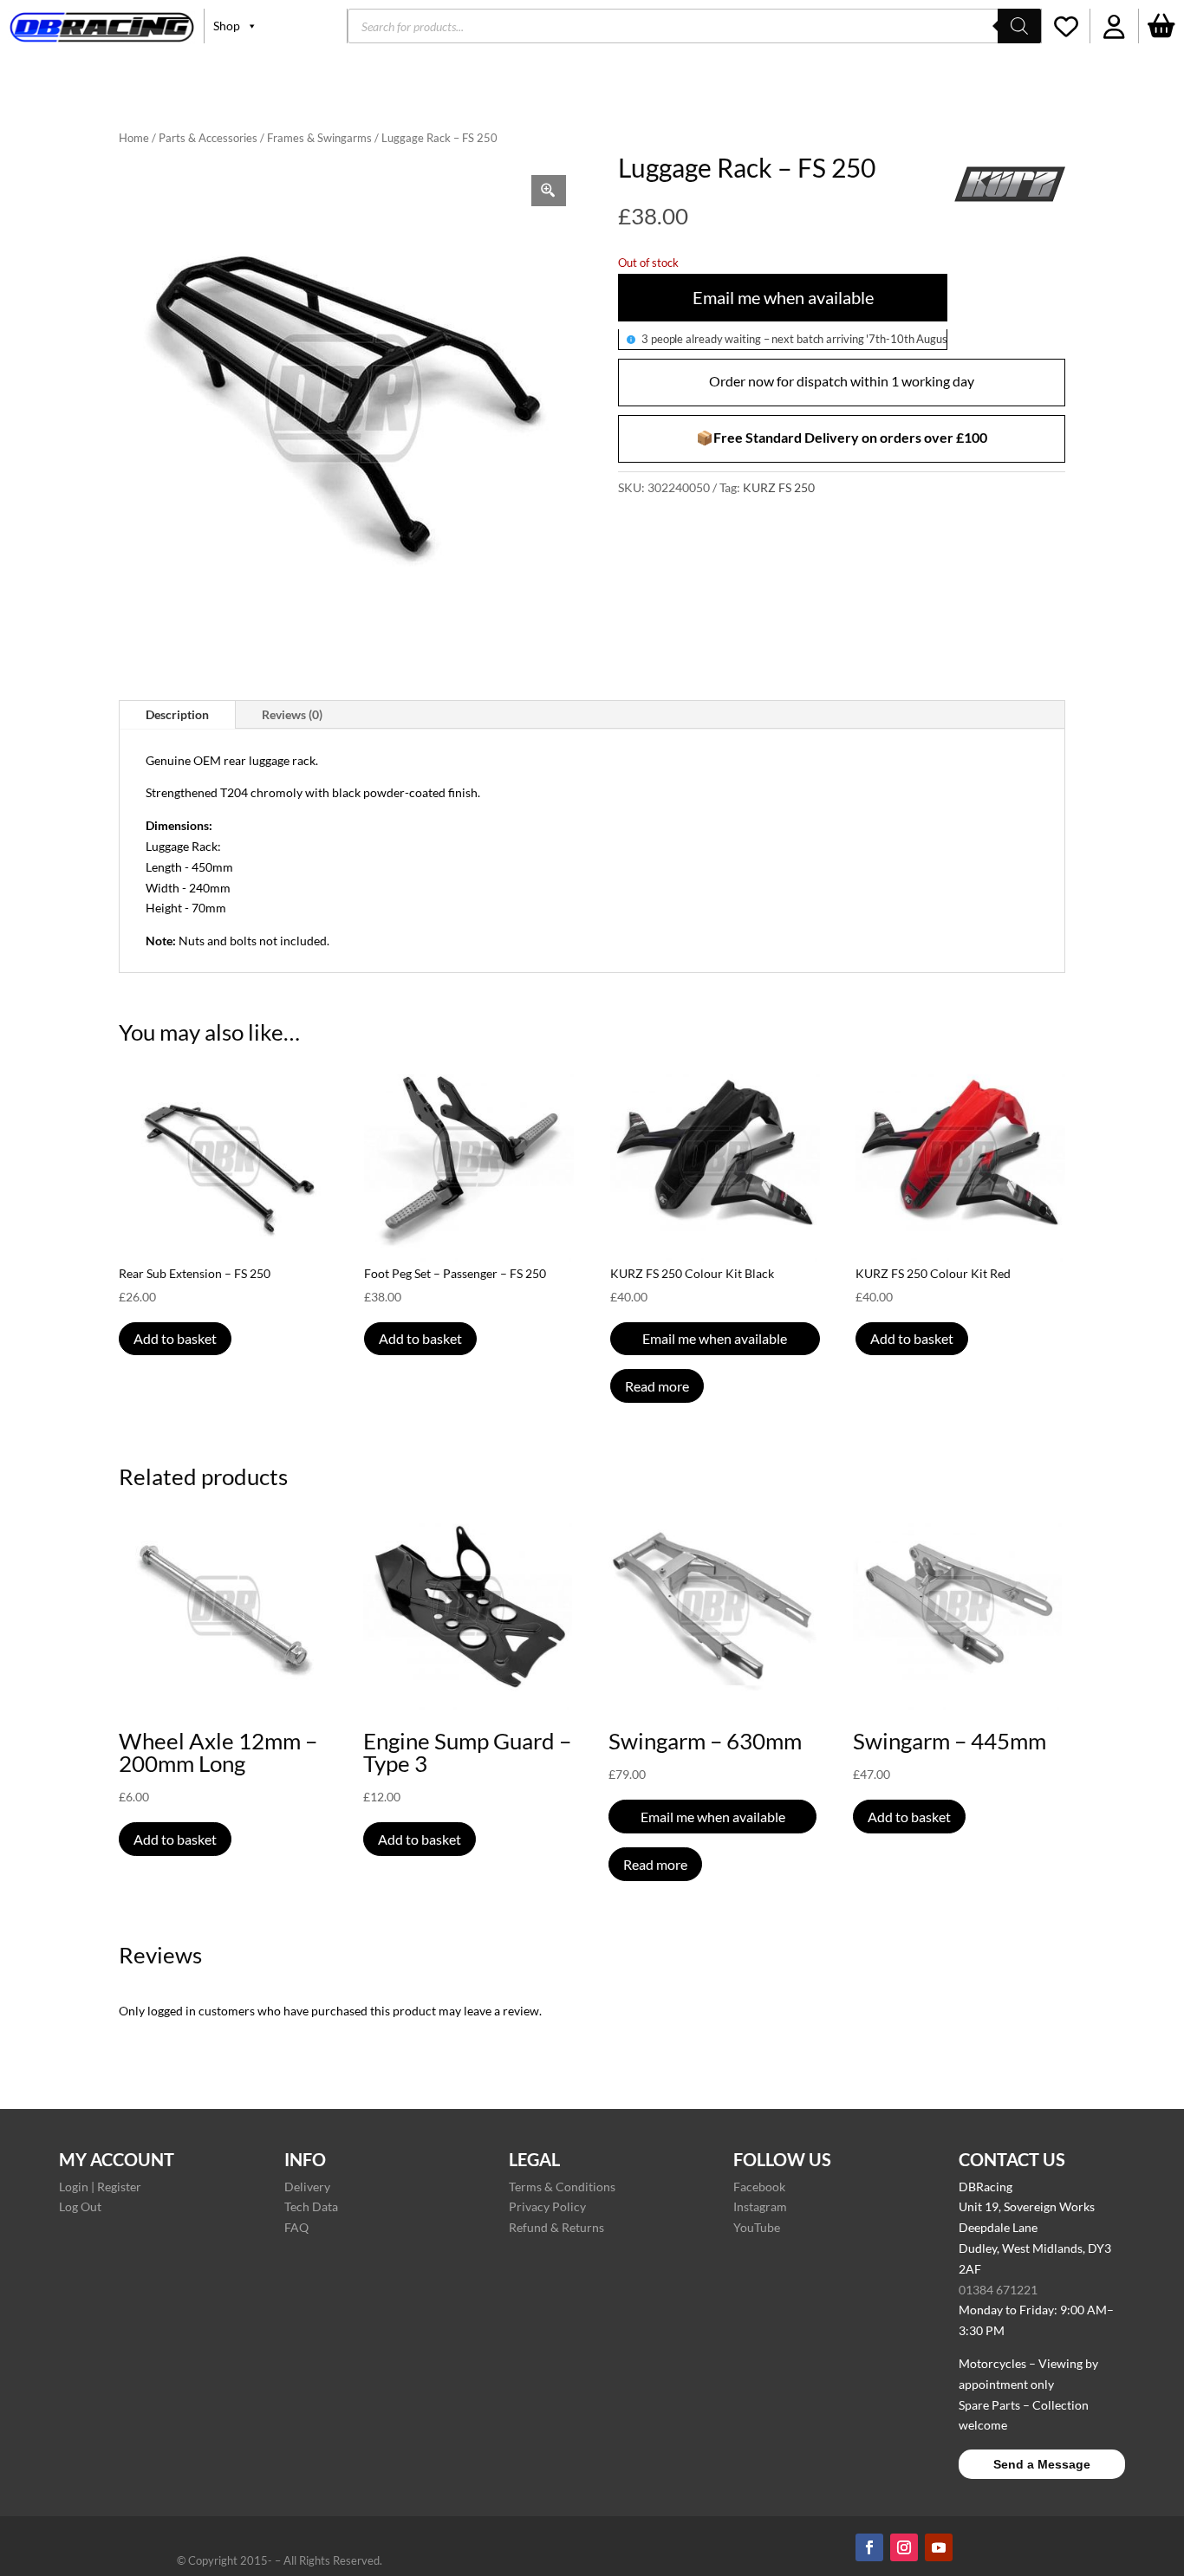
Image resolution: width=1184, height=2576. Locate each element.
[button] (1114, 26)
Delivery (307, 2187)
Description (177, 714)
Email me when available (783, 297)
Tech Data (311, 2206)
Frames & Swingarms (319, 138)
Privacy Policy (547, 2206)
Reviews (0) (292, 714)
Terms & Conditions (562, 2187)
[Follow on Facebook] (869, 2547)
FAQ (296, 2227)
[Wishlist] (1066, 26)
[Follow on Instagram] (904, 2547)
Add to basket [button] (175, 1338)
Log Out (80, 2206)
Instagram (760, 2206)
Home (134, 138)
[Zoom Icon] (549, 191)
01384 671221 (998, 2290)
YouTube (757, 2227)
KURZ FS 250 (779, 487)
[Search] (1019, 26)
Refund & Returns (556, 2227)
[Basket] (1161, 26)
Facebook (759, 2187)
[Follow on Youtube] (939, 2547)
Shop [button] (227, 26)
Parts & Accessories (208, 138)
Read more (657, 1386)
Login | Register (100, 2187)
